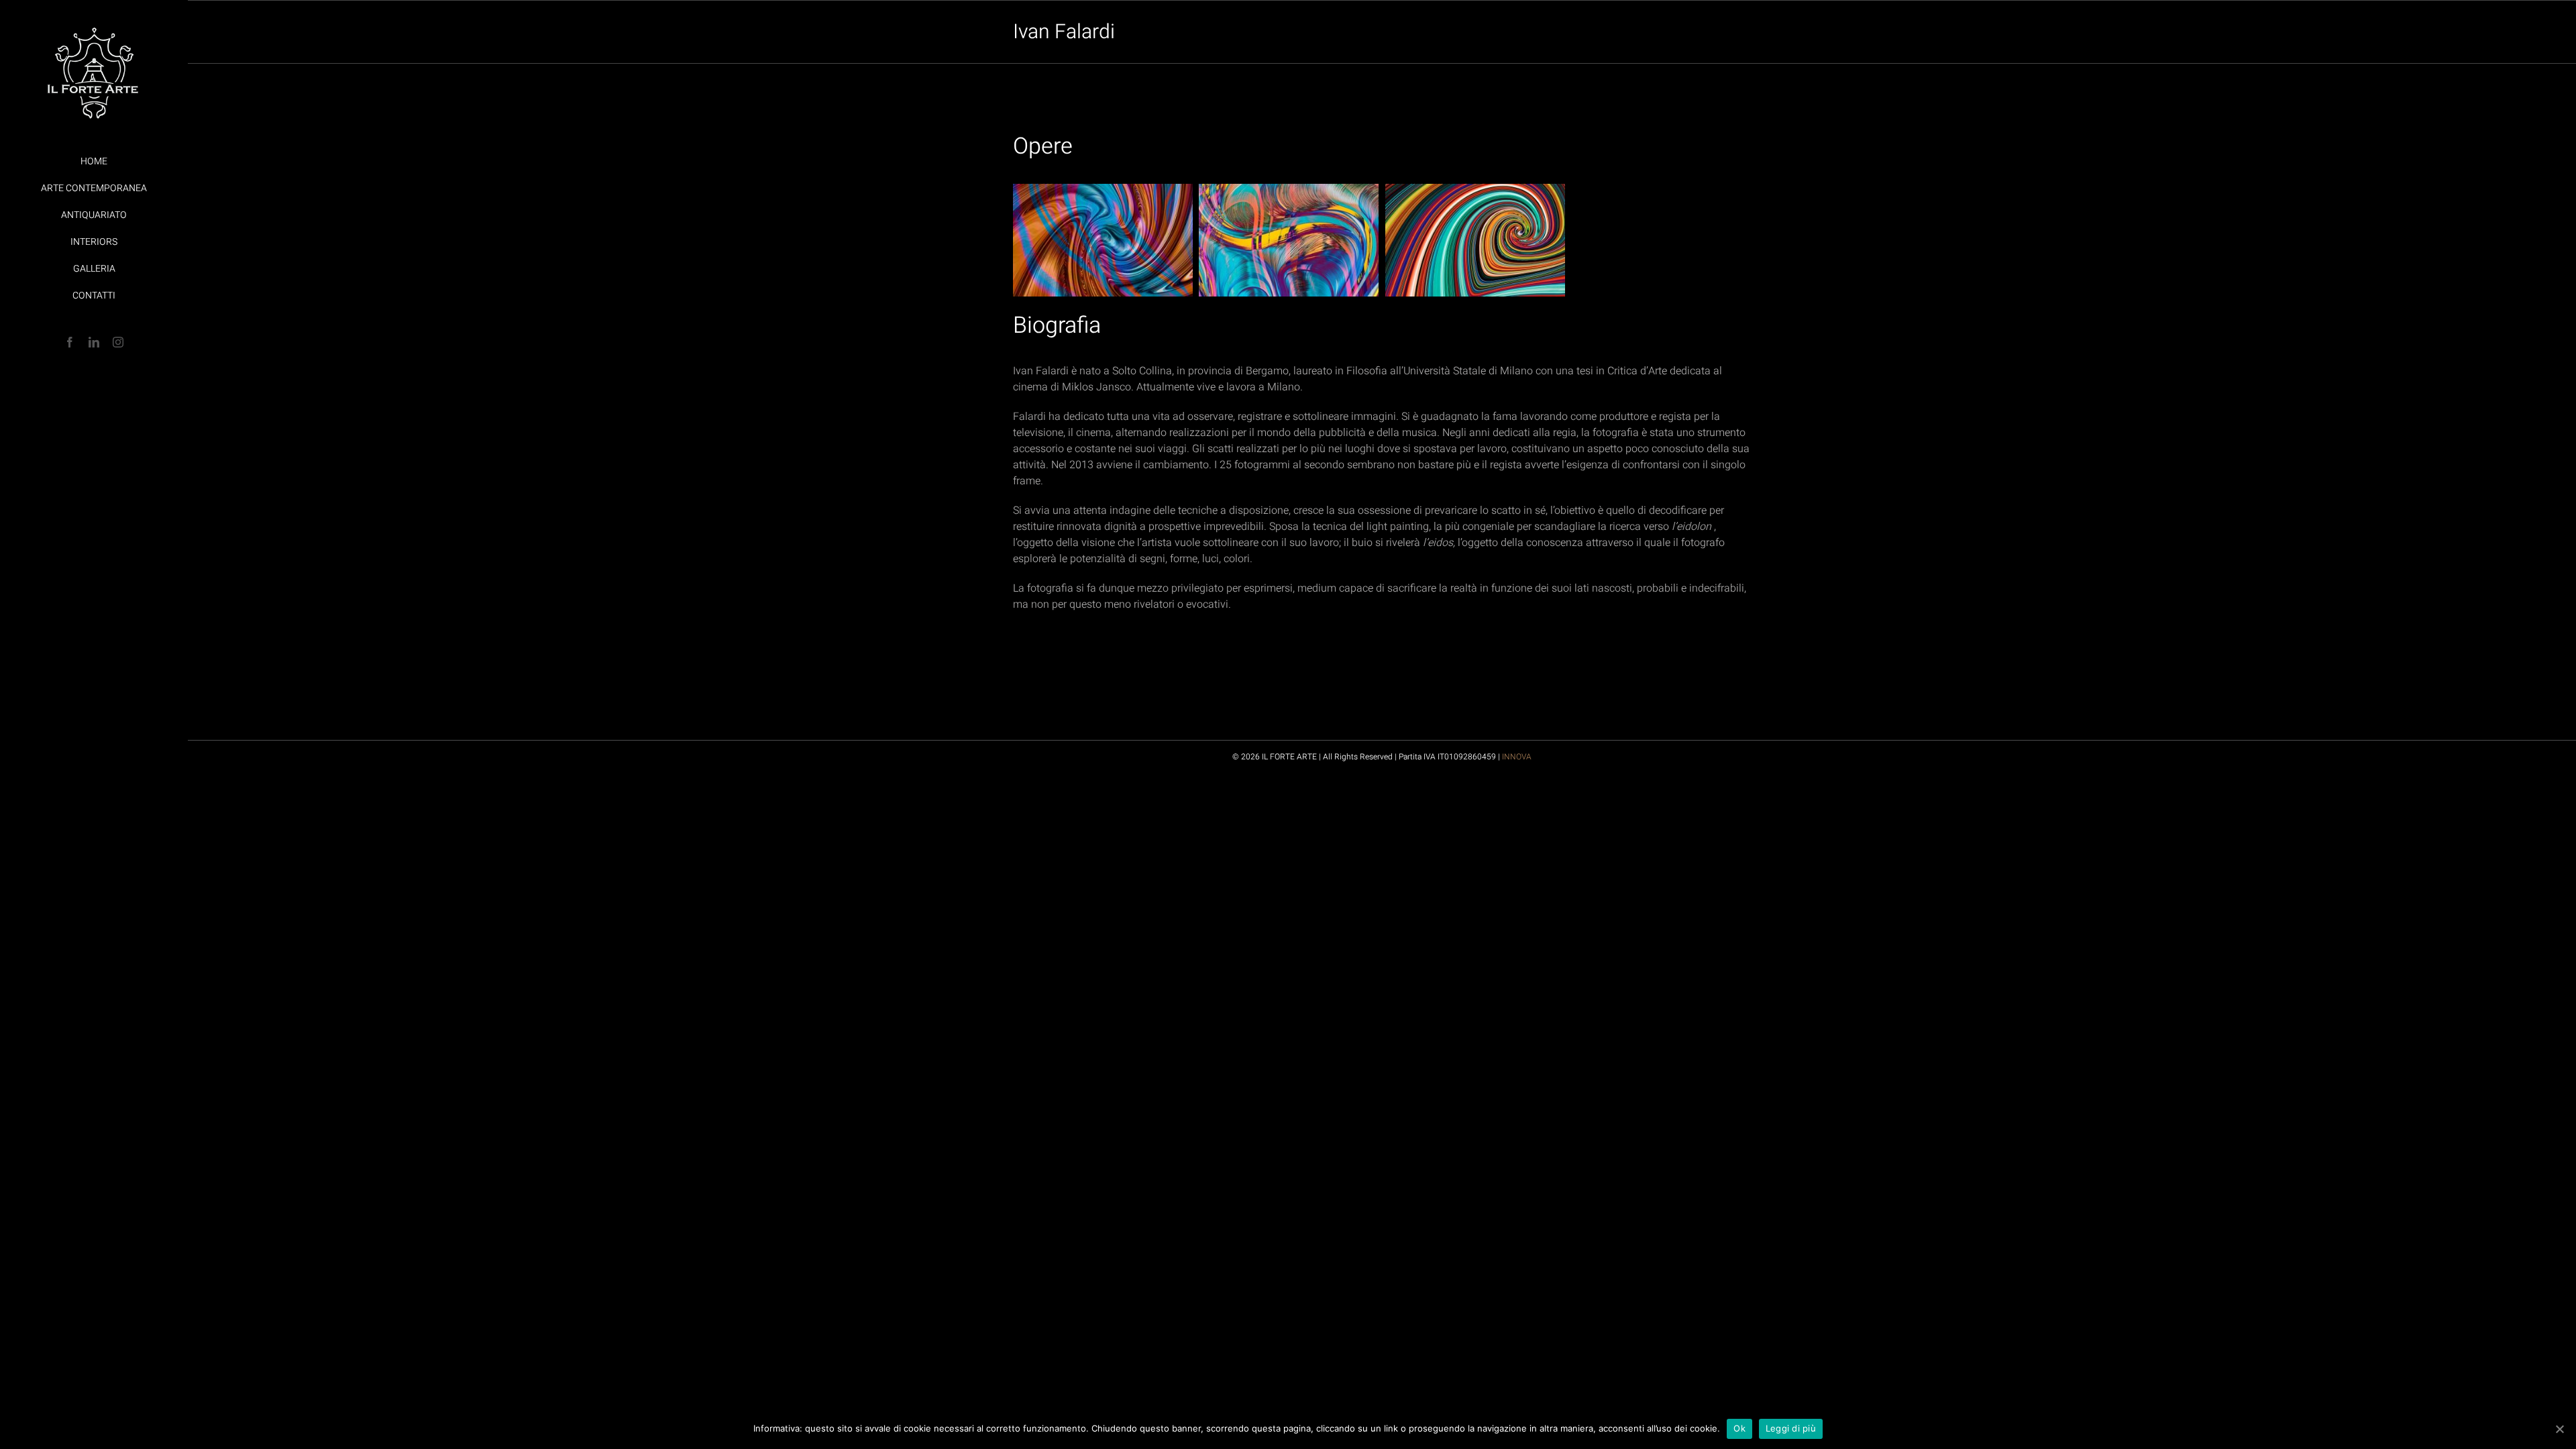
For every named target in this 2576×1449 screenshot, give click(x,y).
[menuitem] (94, 162)
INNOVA (1517, 757)
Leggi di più (1791, 1428)
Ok (1739, 1428)
